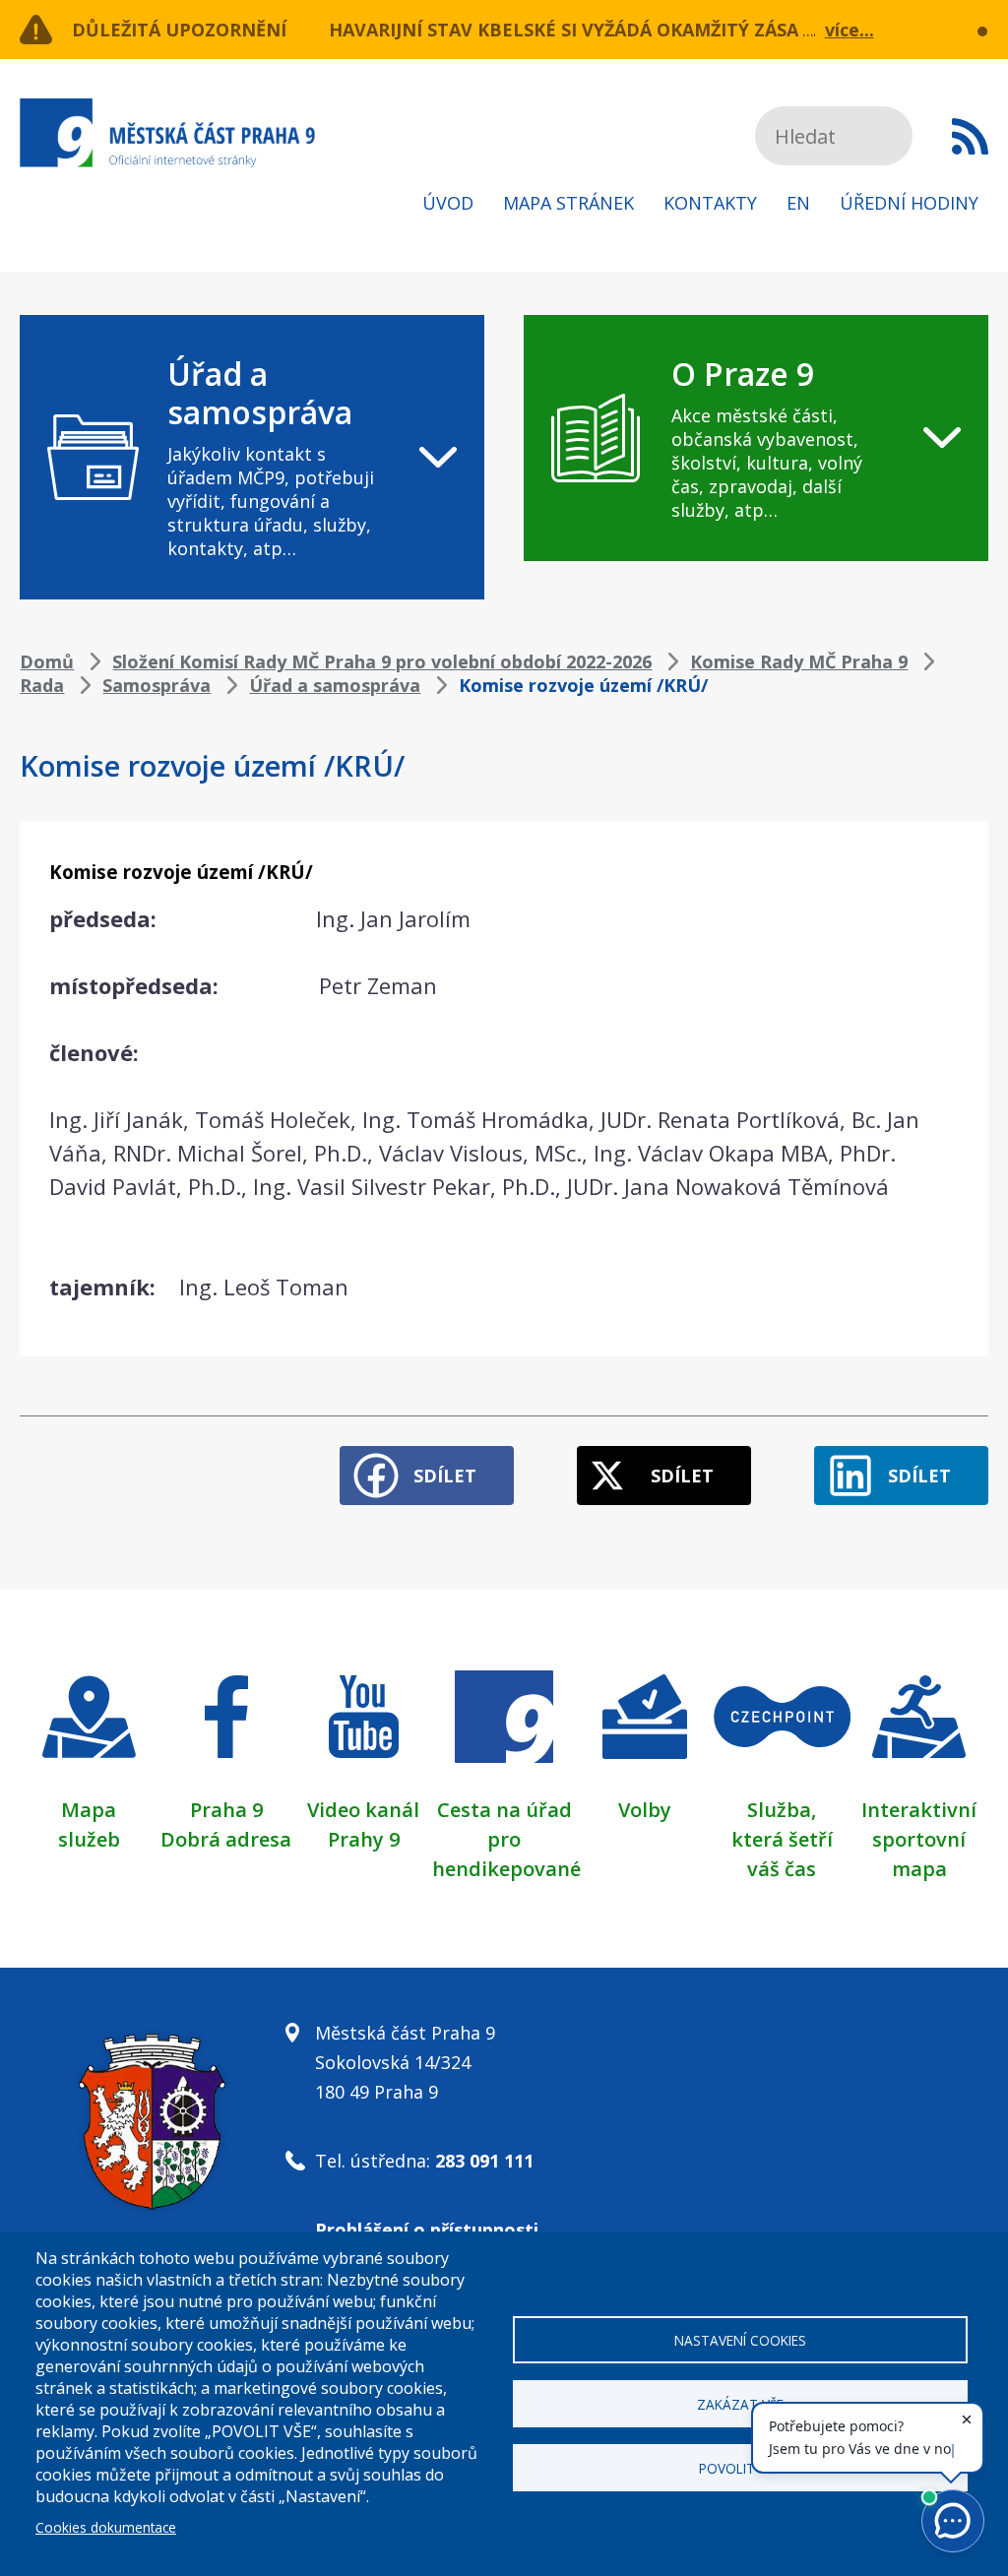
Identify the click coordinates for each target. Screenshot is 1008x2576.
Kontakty (710, 203)
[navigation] (252, 457)
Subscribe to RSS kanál (970, 136)
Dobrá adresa (226, 1839)
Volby (645, 1810)
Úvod (448, 203)
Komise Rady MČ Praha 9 (799, 661)
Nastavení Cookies (740, 2340)
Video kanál (363, 1810)
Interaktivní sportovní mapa (919, 1839)
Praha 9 (226, 1810)
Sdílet (445, 1476)
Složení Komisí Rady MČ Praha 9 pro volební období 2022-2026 (382, 661)
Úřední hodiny (909, 203)
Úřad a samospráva (335, 685)
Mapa (89, 1810)
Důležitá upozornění (179, 30)
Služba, (782, 1810)
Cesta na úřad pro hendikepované (506, 1839)
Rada (42, 685)
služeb (89, 1839)
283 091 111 (484, 2161)
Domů (47, 661)
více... (850, 30)
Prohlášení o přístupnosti (427, 2230)
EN (798, 203)
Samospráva (157, 685)
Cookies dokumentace (106, 2527)
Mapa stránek (568, 203)
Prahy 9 (364, 1839)
